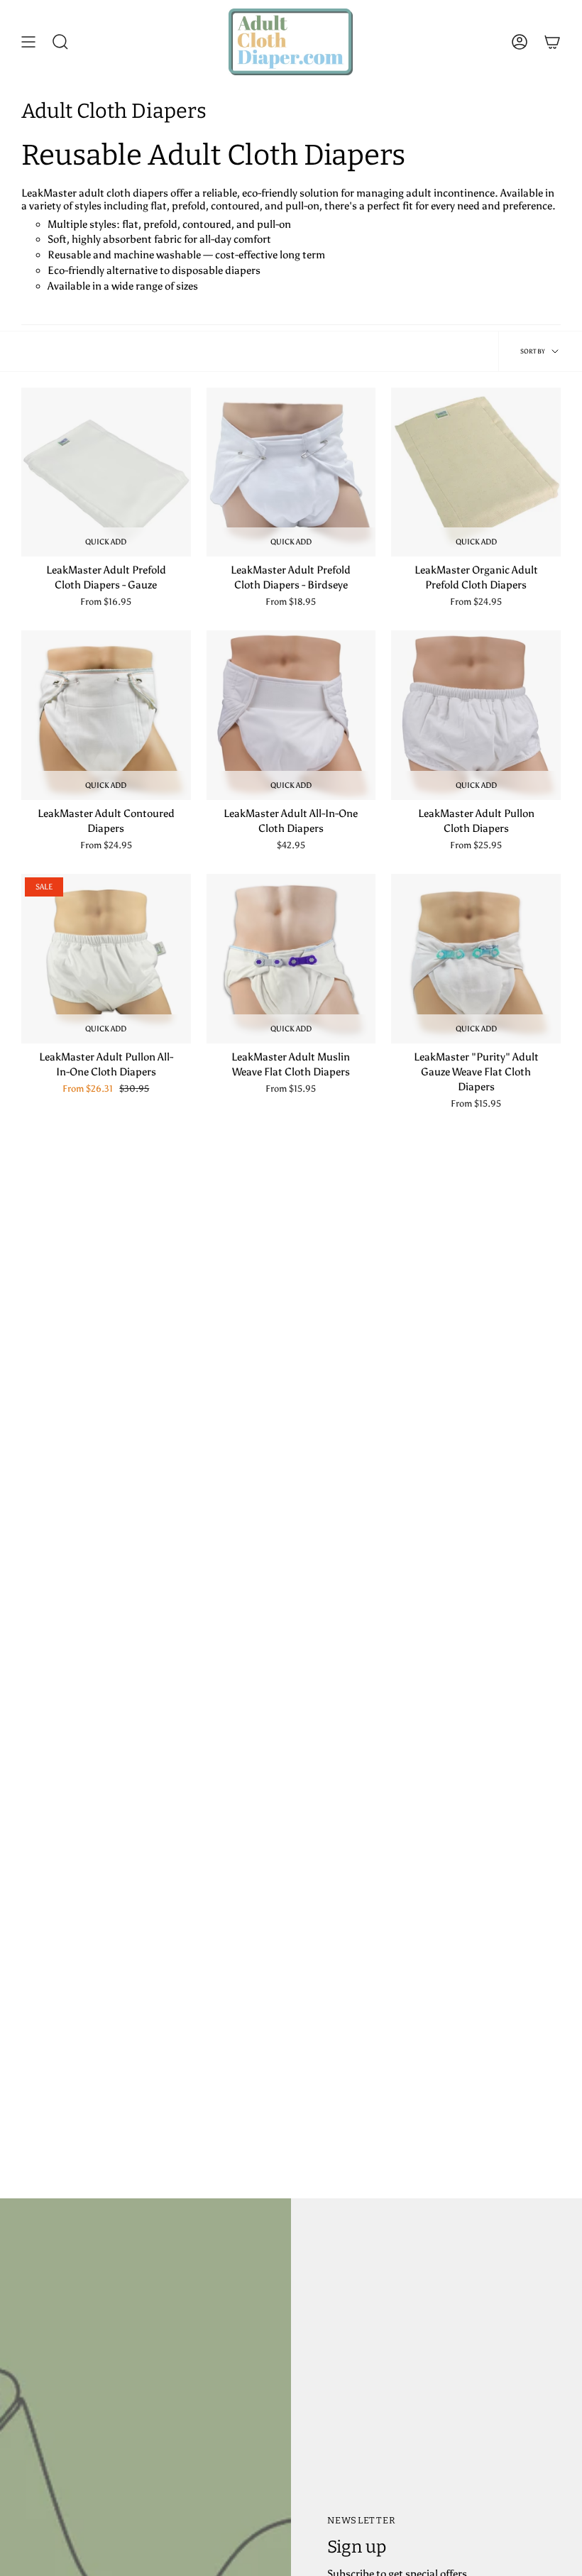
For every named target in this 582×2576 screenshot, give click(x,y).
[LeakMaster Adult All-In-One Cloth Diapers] (291, 715)
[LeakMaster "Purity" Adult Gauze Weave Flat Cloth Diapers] (476, 959)
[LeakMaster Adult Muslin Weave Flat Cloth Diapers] (291, 959)
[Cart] (552, 42)
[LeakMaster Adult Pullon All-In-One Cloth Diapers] (106, 959)
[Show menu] (28, 42)
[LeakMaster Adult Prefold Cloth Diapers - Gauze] (106, 472)
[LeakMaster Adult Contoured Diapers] (106, 715)
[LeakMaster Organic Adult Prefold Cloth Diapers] (476, 472)
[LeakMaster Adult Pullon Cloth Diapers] (476, 715)
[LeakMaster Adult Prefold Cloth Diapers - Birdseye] (291, 472)
